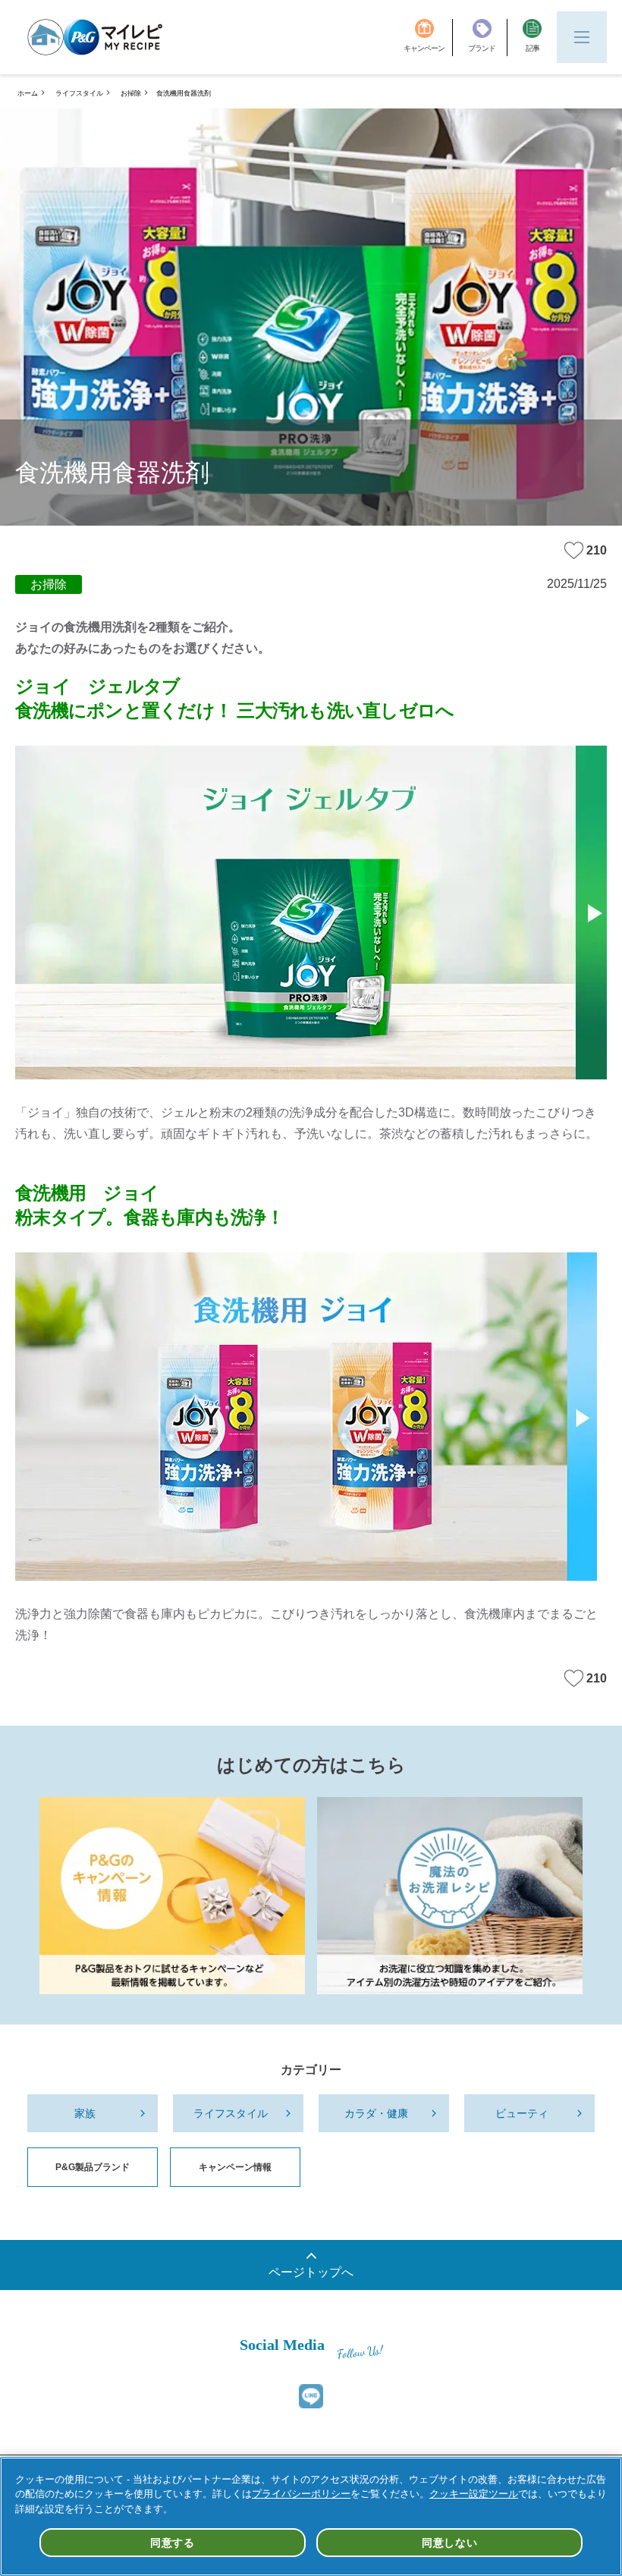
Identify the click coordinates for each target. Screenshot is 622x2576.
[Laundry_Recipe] (450, 1896)
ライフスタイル (79, 93)
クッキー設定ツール (474, 2494)
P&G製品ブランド (93, 2167)
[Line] (311, 2396)
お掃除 (131, 93)
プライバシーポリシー (301, 2494)
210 (597, 550)
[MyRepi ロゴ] (95, 37)
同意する (173, 2543)
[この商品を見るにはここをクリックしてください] (311, 913)
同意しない (450, 2543)
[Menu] (582, 37)
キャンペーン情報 (235, 2167)
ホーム (28, 93)
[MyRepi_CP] (172, 1896)
